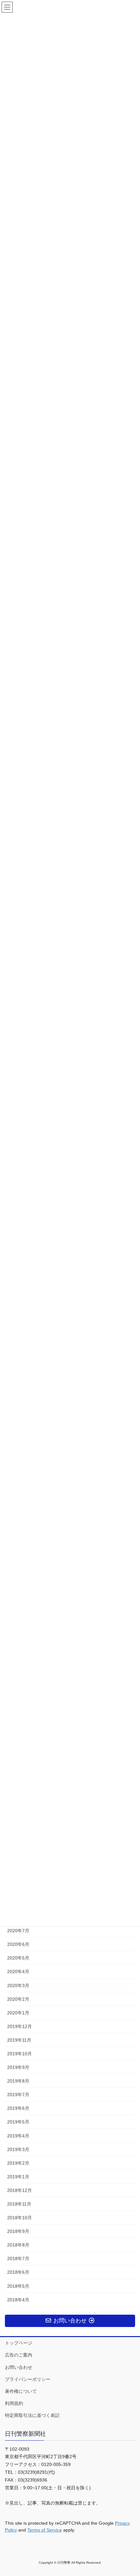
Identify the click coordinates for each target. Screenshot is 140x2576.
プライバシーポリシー (28, 2379)
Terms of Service (45, 2530)
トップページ (19, 2343)
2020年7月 (18, 1931)
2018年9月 (18, 2231)
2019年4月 (18, 2136)
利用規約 (14, 2403)
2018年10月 (20, 2218)
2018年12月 (20, 2190)
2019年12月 (20, 2026)
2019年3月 (18, 2149)
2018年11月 (19, 2204)
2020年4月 (18, 1972)
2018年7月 (18, 2259)
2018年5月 (18, 2286)
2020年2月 (18, 1999)
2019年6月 (18, 2108)
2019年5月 (18, 2122)
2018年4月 (18, 2300)
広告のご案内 (19, 2355)
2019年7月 (18, 2095)
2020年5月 (18, 1958)
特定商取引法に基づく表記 (32, 2415)
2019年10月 (20, 2054)
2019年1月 (18, 2177)
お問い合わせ (19, 2367)
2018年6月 (18, 2272)
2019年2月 (18, 2163)
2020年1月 (18, 2013)
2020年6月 (18, 1944)
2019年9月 (18, 2067)
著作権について (21, 2391)
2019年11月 (19, 2040)
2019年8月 (18, 2081)
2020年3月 (18, 1985)
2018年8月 (18, 2245)
